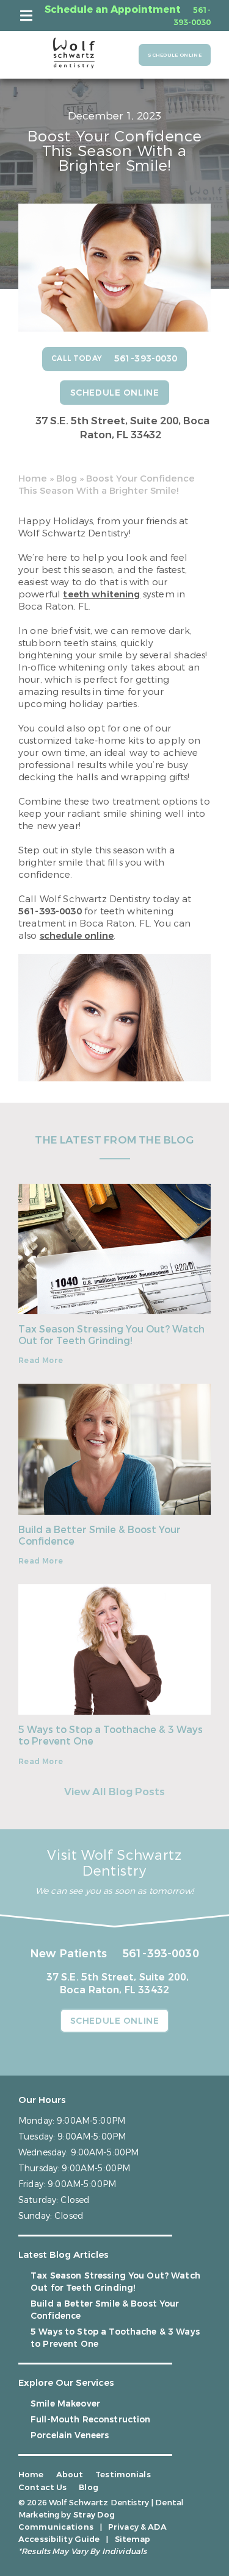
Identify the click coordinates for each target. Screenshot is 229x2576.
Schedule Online (175, 55)
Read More (41, 1361)
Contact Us (42, 2487)
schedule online (77, 936)
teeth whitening (101, 594)
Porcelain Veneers (70, 2435)
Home (33, 479)
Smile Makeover (65, 2404)
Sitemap (133, 2539)
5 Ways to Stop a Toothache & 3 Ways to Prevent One (111, 1735)
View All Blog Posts (114, 1792)
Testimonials (123, 2475)
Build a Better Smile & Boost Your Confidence (100, 1535)
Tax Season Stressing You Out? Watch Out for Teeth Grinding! (111, 1335)
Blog (67, 479)
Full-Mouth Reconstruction (91, 2420)
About (70, 2475)
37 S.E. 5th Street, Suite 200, (122, 428)
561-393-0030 (50, 911)
